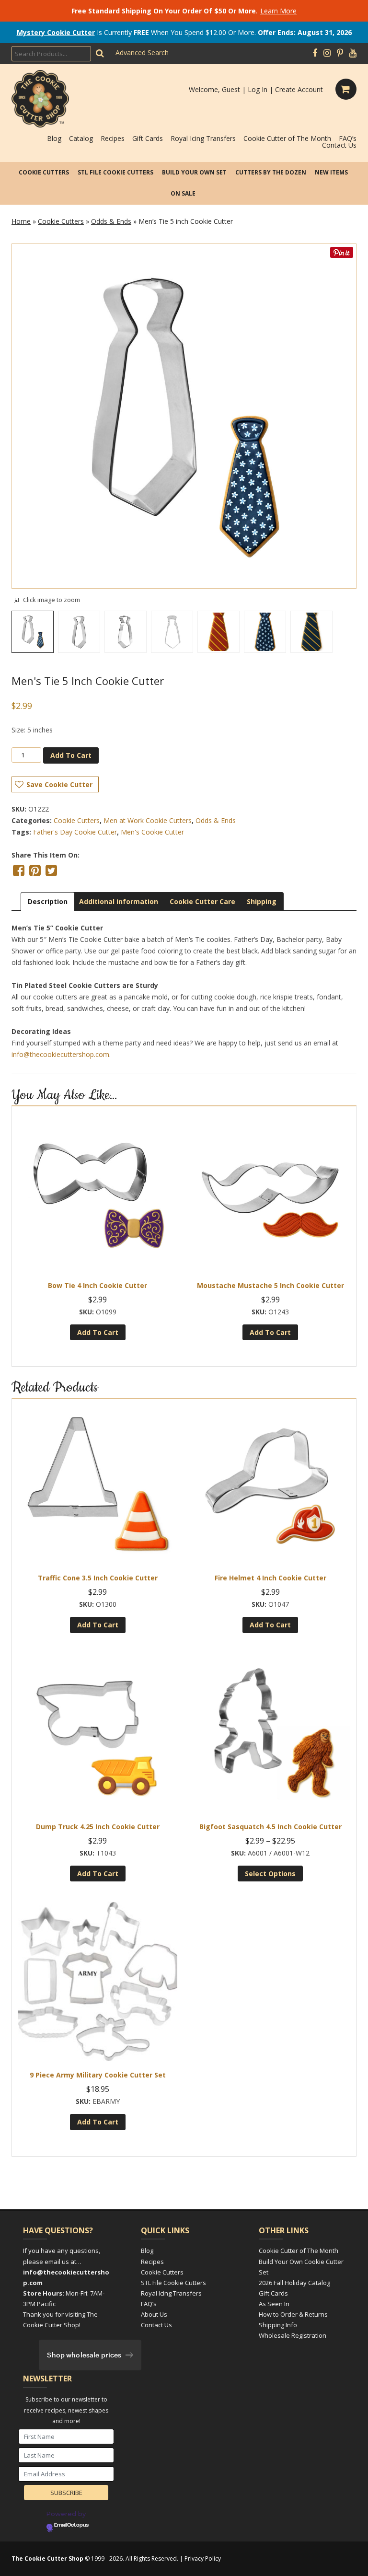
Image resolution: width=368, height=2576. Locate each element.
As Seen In (274, 2304)
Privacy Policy (203, 2559)
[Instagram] (327, 53)
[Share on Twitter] (51, 870)
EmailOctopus (71, 2525)
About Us (154, 2314)
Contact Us (339, 145)
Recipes (113, 138)
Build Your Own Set (194, 172)
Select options (270, 1874)
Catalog (81, 138)
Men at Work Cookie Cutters (148, 820)
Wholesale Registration (293, 2335)
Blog (54, 138)
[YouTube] (353, 53)
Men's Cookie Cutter (152, 832)
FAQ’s (348, 138)
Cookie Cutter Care (202, 901)
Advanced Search (142, 52)
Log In (258, 89)
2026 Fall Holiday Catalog (294, 2283)
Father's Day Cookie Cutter (75, 832)
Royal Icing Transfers (203, 138)
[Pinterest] (340, 53)
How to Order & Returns (293, 2314)
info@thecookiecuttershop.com (60, 1054)
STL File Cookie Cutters (115, 172)
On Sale (183, 193)
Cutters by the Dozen (271, 172)
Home (21, 221)
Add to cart (71, 755)
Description (48, 901)
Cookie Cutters (44, 172)
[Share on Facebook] (19, 870)
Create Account (299, 89)
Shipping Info (278, 2325)
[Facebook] (315, 53)
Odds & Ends (111, 221)
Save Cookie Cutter (59, 784)
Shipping (262, 901)
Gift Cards (148, 138)
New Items (331, 172)
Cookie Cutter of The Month (287, 138)
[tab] (48, 901)
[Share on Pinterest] (35, 870)
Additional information (119, 901)
